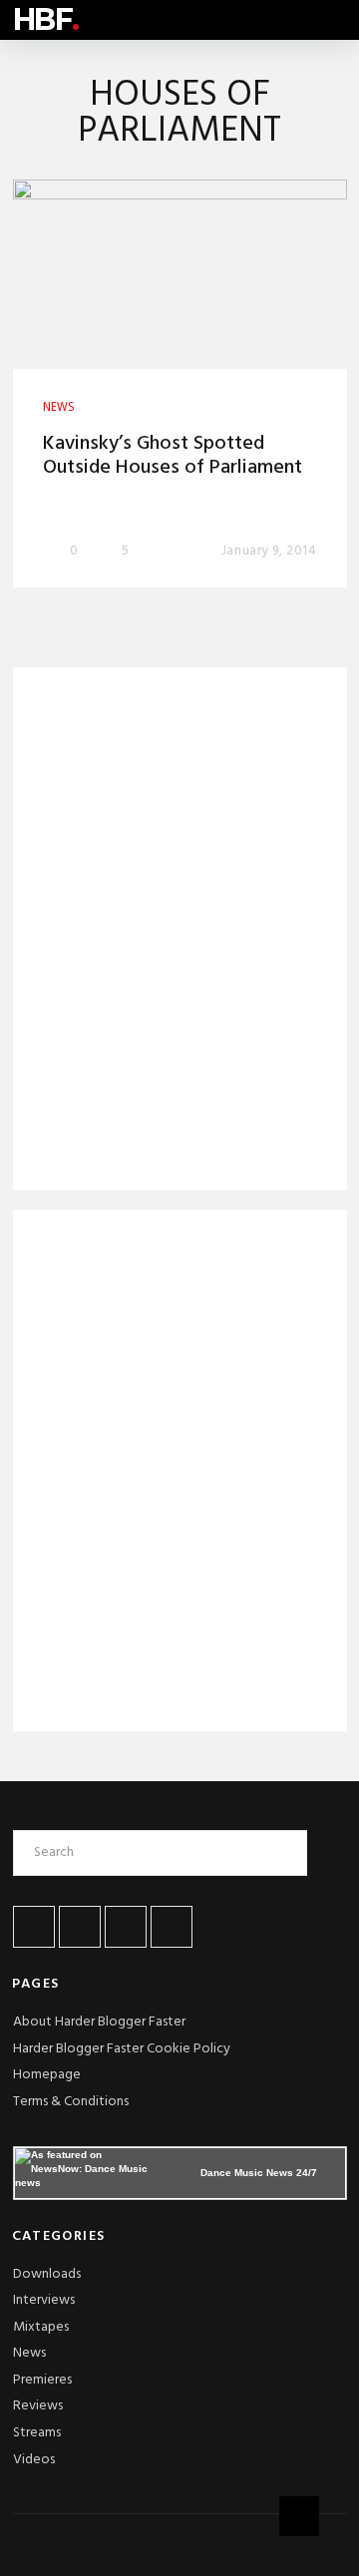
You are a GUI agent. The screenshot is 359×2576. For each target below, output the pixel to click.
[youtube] (126, 1927)
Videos (34, 2460)
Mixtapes (41, 2327)
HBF (46, 19)
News (29, 2353)
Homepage (47, 2075)
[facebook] (34, 1927)
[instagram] (172, 1927)
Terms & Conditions (71, 2102)
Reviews (38, 2406)
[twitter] (80, 1927)
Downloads (47, 2274)
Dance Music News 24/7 (259, 2173)
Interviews (44, 2300)
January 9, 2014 (269, 551)
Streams (37, 2433)
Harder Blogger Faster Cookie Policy (122, 2049)
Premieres (42, 2380)
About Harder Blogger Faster (99, 2022)
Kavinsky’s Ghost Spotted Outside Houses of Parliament (173, 456)
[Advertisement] (179, 932)
